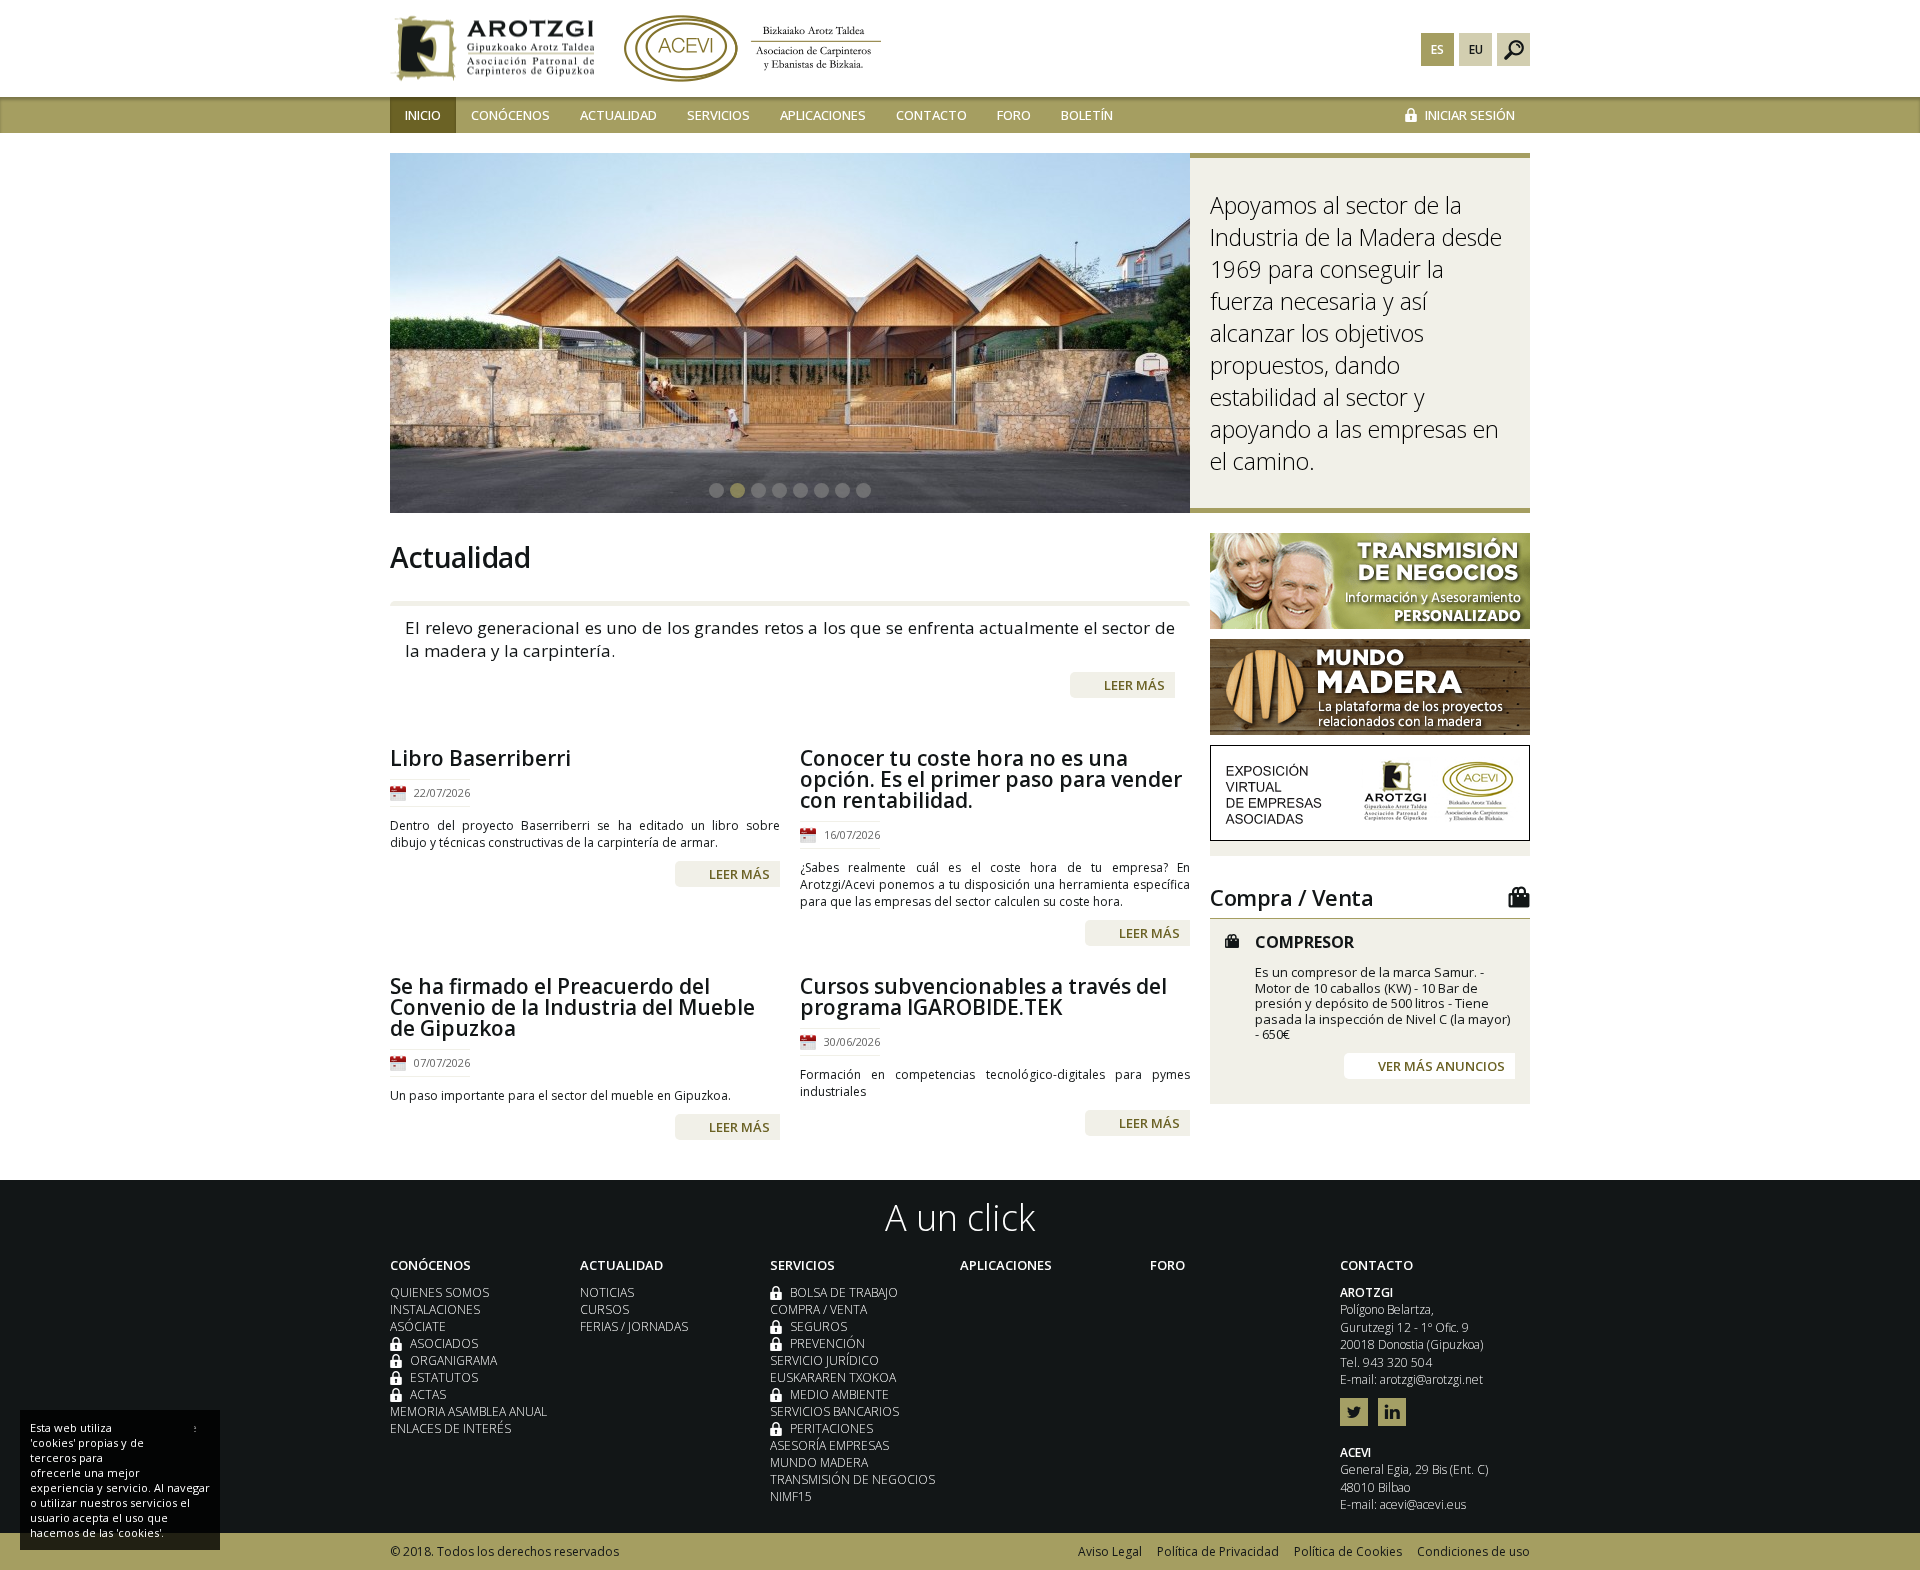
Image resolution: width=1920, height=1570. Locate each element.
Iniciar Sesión (1470, 115)
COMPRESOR (1304, 942)
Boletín (1087, 115)
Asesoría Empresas (829, 1445)
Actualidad (618, 115)
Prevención (827, 1343)
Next (1510, 318)
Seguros (818, 1326)
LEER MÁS (1134, 685)
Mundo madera (819, 1462)
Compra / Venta (818, 1309)
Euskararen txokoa (833, 1377)
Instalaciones (435, 1309)
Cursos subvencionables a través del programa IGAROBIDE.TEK (983, 997)
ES (1437, 49)
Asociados (444, 1343)
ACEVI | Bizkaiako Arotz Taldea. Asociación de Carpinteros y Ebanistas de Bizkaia (752, 48)
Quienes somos (439, 1292)
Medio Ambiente (839, 1394)
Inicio (423, 115)
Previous (410, 318)
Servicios (718, 115)
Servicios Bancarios (834, 1411)
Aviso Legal (1110, 1551)
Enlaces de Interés (450, 1428)
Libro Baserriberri (480, 758)
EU (1476, 49)
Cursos (604, 1309)
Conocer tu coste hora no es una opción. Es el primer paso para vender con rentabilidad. (991, 779)
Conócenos (510, 115)
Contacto (931, 115)
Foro (1014, 115)
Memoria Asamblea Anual (468, 1411)
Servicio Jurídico (824, 1360)
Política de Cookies (1348, 1551)
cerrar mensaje (195, 1427)
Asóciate (418, 1326)
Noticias (607, 1292)
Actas (428, 1394)
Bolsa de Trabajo (844, 1292)
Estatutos (444, 1377)
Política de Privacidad (1218, 1551)
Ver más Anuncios (1441, 1066)
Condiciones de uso (1473, 1551)
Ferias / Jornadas (634, 1326)
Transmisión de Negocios (852, 1479)
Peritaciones (831, 1428)
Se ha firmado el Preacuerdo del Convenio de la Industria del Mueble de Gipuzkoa (572, 1007)
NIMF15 (791, 1496)
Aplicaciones (823, 115)
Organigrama (453, 1360)
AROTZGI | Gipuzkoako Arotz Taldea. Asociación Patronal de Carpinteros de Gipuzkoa (492, 48)
